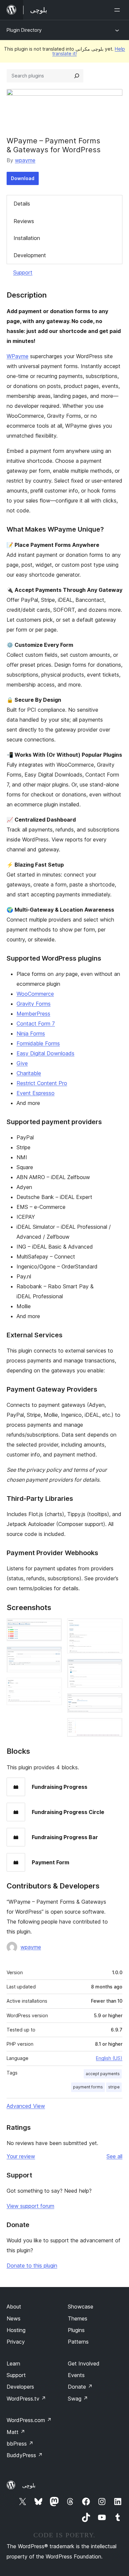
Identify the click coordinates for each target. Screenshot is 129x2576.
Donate (80, 2387)
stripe (114, 2087)
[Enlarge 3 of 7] (53, 1687)
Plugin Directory (24, 30)
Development (30, 255)
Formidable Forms (38, 1043)
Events (76, 2375)
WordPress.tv (26, 2399)
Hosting (16, 2330)
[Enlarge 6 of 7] (113, 1702)
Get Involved (84, 2363)
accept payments (103, 2074)
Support (23, 272)
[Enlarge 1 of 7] (53, 1627)
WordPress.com (29, 2420)
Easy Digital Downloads (45, 1053)
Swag (78, 2399)
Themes (78, 2318)
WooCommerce (35, 994)
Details (22, 204)
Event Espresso (36, 1093)
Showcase (81, 2307)
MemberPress (33, 1014)
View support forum (30, 2206)
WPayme (18, 356)
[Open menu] (118, 10)
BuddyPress (25, 2455)
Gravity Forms (34, 1004)
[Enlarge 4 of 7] (113, 1627)
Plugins (76, 2330)
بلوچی (29, 2485)
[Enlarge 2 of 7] (53, 1655)
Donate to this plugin (32, 2266)
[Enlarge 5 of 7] (113, 1668)
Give (22, 1063)
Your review (21, 2156)
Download (23, 178)
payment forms (88, 2087)
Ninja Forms (31, 1033)
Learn (13, 2363)
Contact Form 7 (36, 1024)
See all (114, 2156)
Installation (27, 238)
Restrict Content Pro (42, 1083)
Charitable (29, 1073)
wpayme (25, 160)
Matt (16, 2432)
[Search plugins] (77, 76)
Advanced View (26, 2106)
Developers (20, 2387)
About (14, 2307)
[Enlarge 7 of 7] (113, 1727)
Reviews (24, 221)
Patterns (78, 2342)
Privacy (16, 2342)
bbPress (20, 2444)
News (14, 2318)
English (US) (109, 2058)
